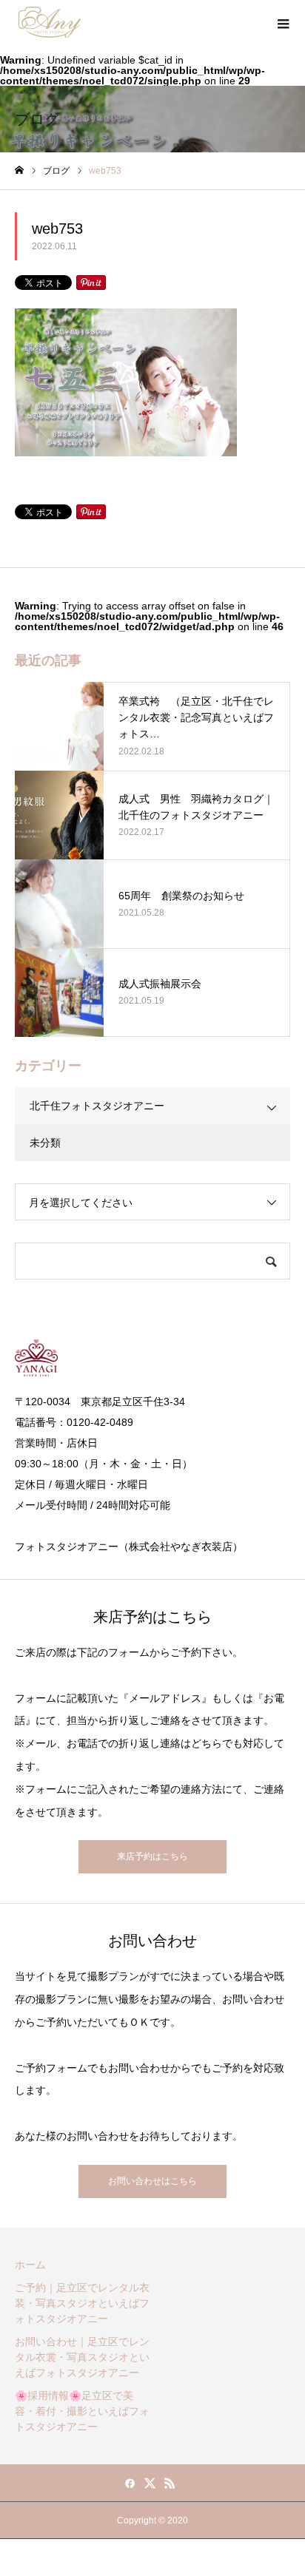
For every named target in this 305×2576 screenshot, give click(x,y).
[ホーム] (19, 170)
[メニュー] (283, 22)
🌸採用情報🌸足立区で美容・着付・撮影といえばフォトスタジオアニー (82, 2411)
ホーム (30, 2265)
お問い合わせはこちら (152, 2181)
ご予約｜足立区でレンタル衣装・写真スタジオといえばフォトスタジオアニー (82, 2303)
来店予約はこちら (152, 1856)
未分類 (45, 1143)
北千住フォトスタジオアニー (97, 1106)
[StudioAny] (50, 22)
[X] (150, 2483)
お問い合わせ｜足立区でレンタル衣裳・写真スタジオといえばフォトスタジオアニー (82, 2357)
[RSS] (170, 2483)
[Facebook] (130, 2483)
